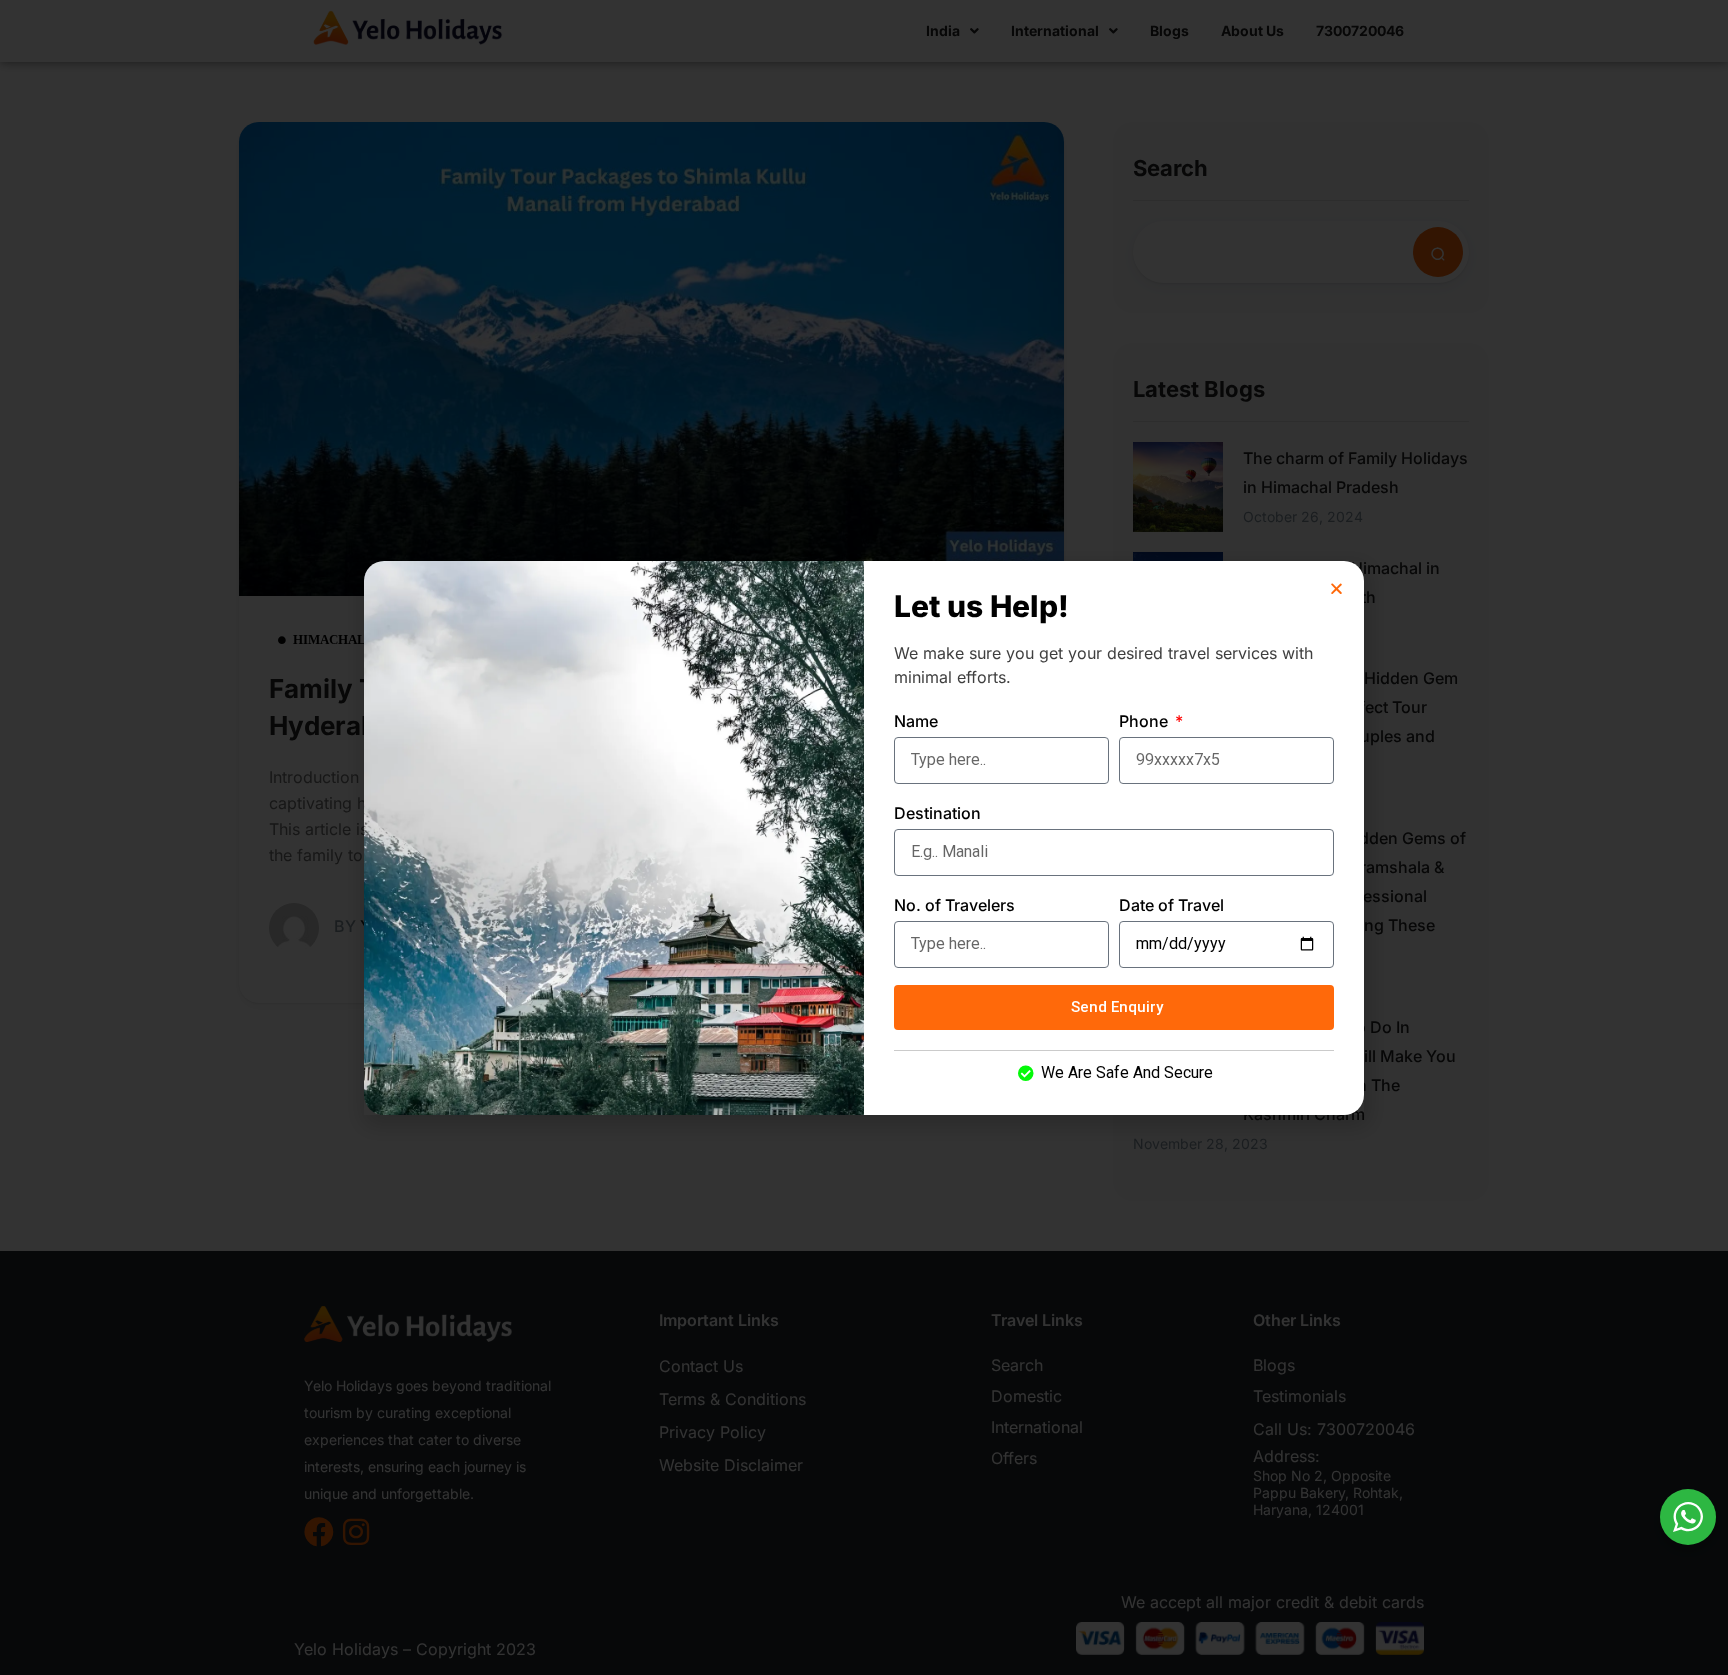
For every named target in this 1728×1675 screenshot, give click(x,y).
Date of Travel (1171, 905)
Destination (937, 813)
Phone (1145, 721)
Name (916, 721)
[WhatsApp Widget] (1688, 1517)
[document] (864, 837)
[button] (1336, 588)
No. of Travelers (954, 905)
